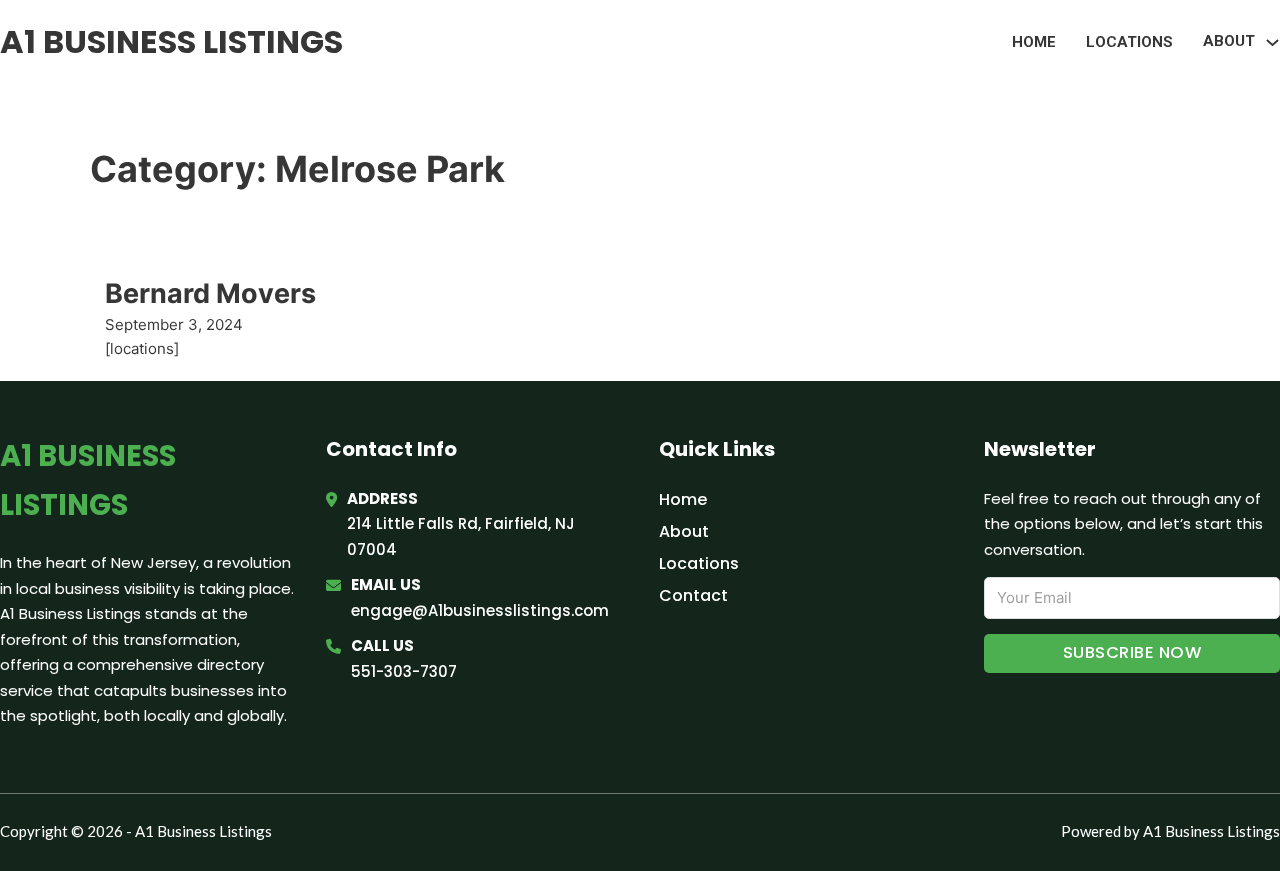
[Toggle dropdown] (1272, 42)
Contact (693, 595)
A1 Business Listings (171, 41)
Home (1034, 42)
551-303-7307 (404, 671)
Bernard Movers (210, 293)
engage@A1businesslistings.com (480, 610)
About (684, 531)
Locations (1129, 42)
